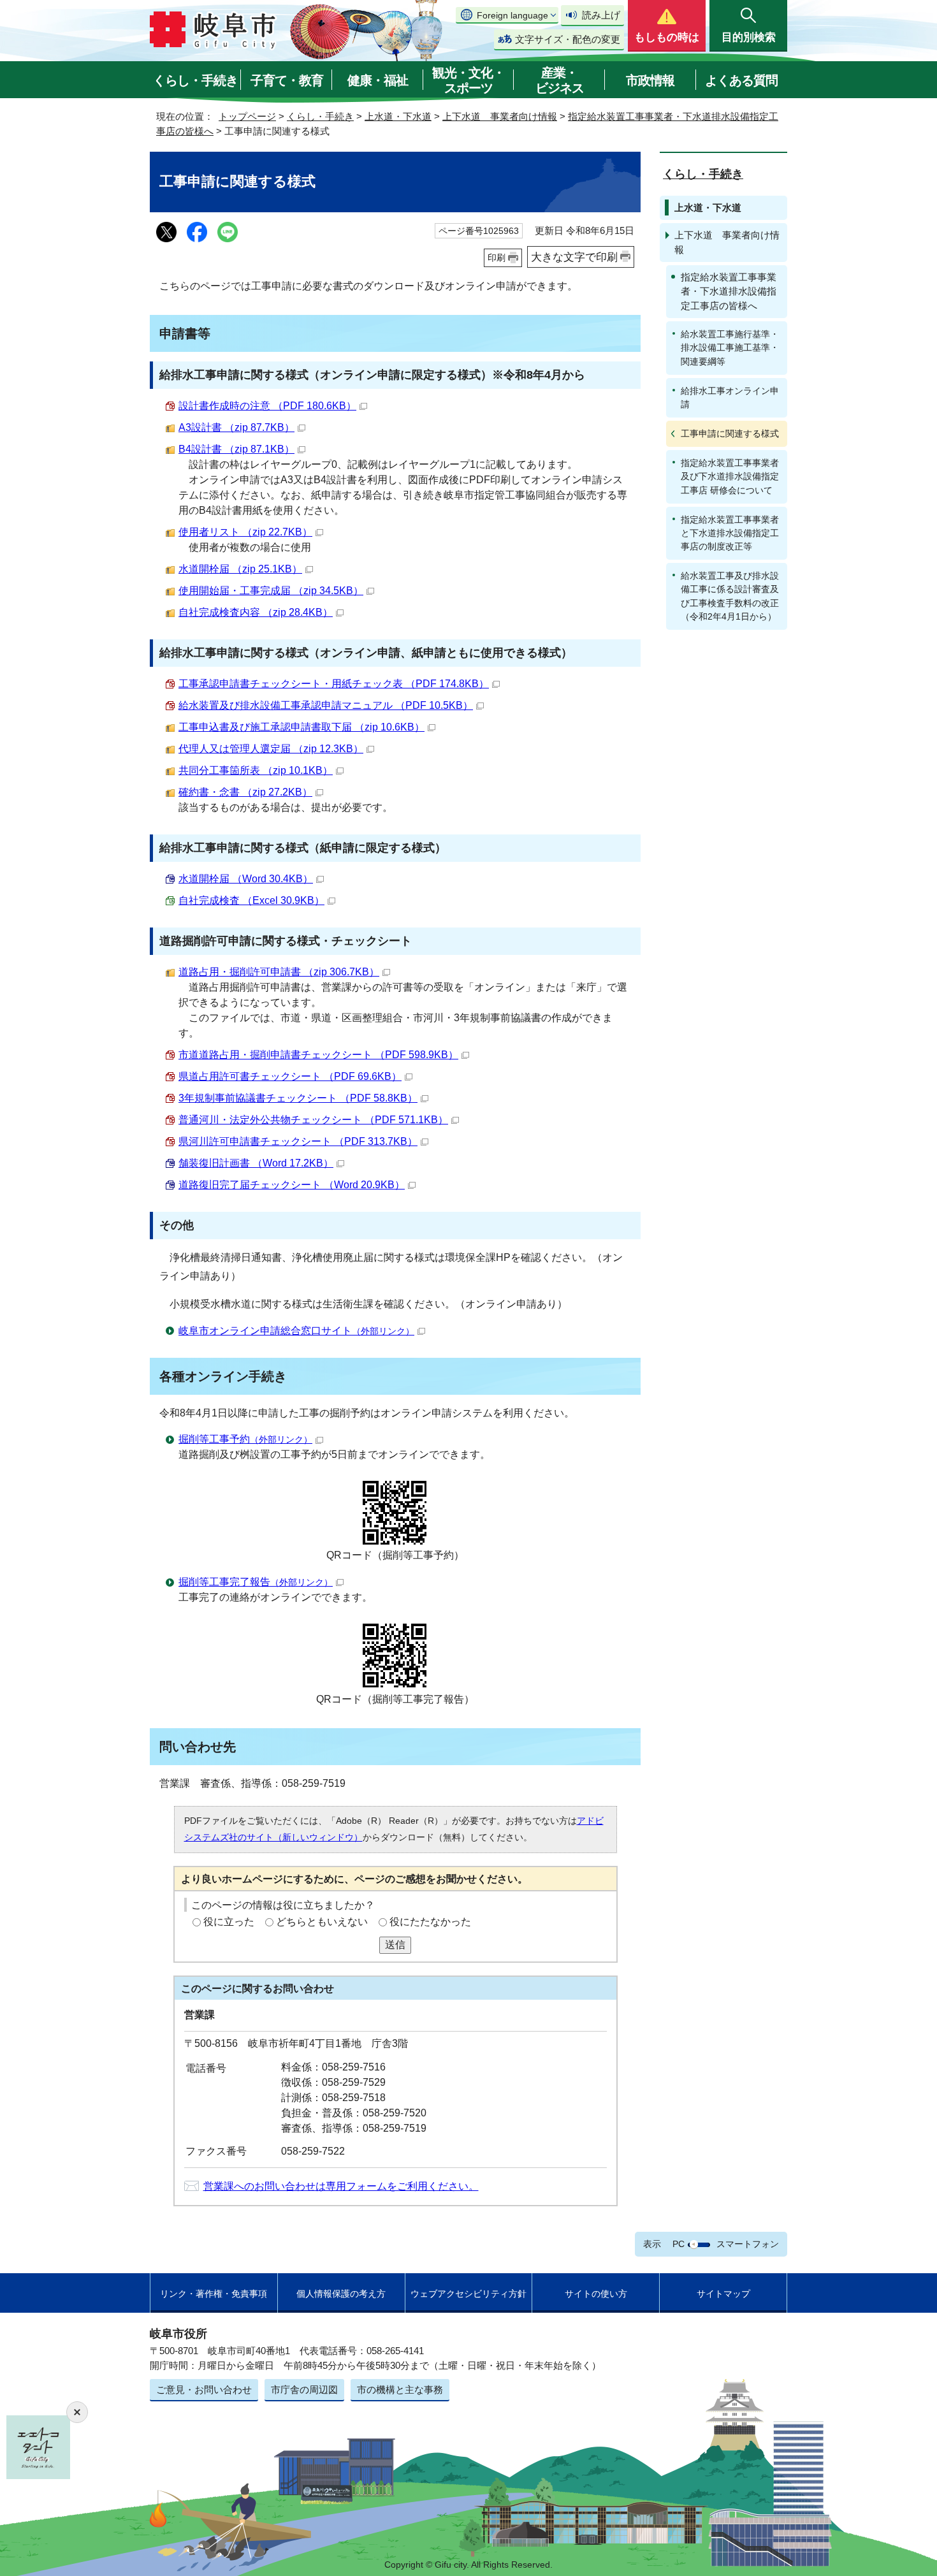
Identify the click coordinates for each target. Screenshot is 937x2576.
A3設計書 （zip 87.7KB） (236, 427)
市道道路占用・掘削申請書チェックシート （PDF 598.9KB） (318, 1055)
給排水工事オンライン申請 (730, 397)
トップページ (247, 116)
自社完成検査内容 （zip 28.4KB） (256, 612)
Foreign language (512, 15)
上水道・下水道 (398, 116)
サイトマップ (723, 2294)
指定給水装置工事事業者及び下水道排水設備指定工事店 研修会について (730, 476)
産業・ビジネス (560, 80)
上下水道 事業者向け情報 (500, 116)
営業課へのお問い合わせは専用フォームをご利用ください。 (341, 2186)
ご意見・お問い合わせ (204, 2390)
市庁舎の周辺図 (304, 2390)
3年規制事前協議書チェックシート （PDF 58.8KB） (298, 1098)
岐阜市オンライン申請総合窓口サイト (296, 1331)
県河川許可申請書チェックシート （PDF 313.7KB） (298, 1141)
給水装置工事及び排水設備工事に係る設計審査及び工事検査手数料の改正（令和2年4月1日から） (730, 596)
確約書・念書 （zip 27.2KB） (245, 792)
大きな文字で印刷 (574, 257)
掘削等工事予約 (245, 1439)
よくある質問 (741, 80)
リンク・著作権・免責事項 (214, 2294)
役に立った (229, 1922)
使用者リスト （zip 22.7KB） (245, 532)
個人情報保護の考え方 (341, 2294)
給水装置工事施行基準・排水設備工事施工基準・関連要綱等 (730, 347)
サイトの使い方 (596, 2294)
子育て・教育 (287, 80)
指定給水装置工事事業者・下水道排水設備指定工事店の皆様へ (729, 291)
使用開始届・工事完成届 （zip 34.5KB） (271, 591)
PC (679, 2244)
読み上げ (601, 15)
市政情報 (650, 80)
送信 (395, 1945)
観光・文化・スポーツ (468, 80)
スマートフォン (748, 2244)
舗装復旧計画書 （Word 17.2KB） (256, 1163)
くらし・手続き (195, 80)
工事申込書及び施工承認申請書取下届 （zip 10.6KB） (301, 727)
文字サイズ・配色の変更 (568, 39)
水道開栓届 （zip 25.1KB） (240, 569)
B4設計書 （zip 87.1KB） (236, 449)
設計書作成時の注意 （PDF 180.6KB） (267, 406)
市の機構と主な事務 (400, 2390)
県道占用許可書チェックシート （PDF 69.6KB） (290, 1076)
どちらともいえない (322, 1922)
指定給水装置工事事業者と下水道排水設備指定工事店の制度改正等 (730, 533)
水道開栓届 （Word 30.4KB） (246, 879)
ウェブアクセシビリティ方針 (468, 2294)
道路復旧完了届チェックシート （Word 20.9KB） (292, 1185)
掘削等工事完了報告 (256, 1582)
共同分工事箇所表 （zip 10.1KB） (256, 770)
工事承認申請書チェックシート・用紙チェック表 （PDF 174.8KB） (334, 684)
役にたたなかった (430, 1922)
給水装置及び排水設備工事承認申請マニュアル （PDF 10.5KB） (326, 705)
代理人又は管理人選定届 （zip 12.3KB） (271, 749)
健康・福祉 (378, 80)
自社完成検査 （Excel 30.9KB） (251, 900)
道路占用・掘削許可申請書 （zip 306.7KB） (279, 972)
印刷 (497, 258)
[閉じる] (77, 2412)
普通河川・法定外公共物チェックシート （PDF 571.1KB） (313, 1120)
